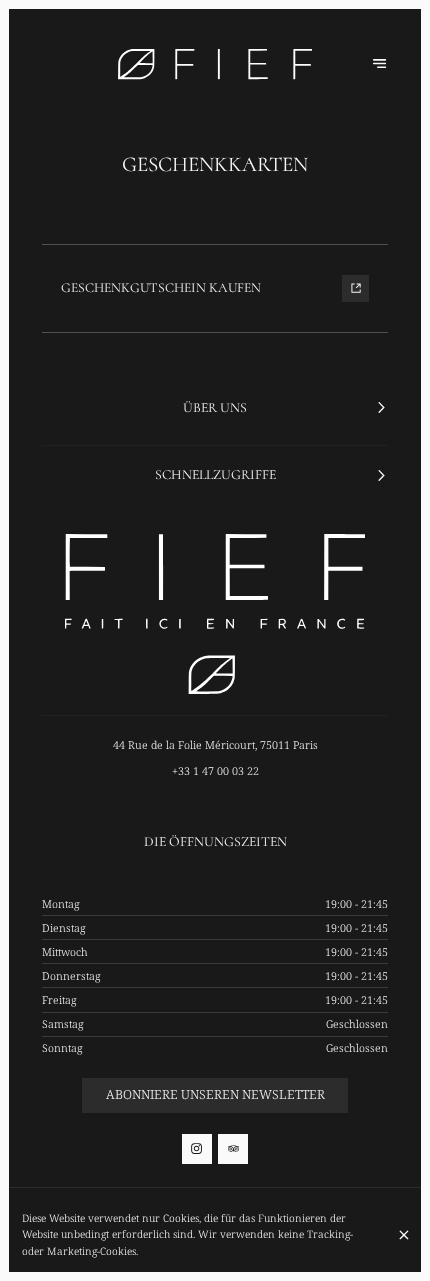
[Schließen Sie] (403, 1235)
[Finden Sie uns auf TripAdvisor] (233, 1149)
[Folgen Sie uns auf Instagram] (197, 1149)
